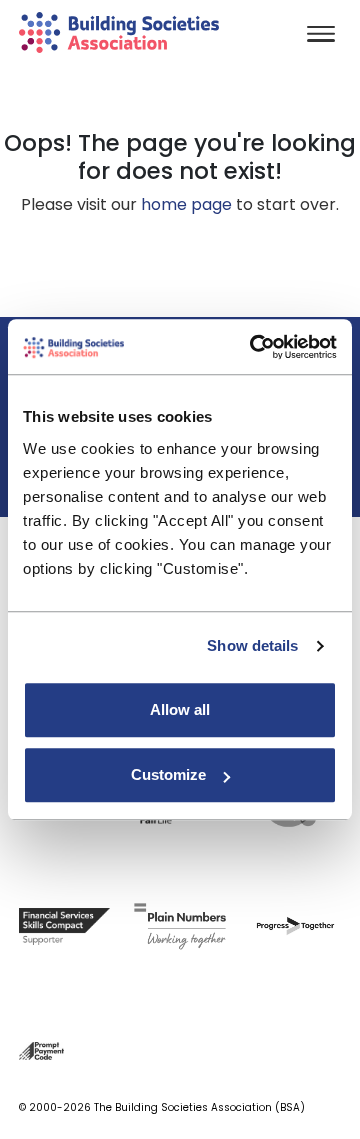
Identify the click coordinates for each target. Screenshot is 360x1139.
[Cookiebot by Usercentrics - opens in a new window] (254, 347)
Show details (252, 645)
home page (186, 204)
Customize (168, 774)
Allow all (180, 709)
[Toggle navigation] (321, 35)
